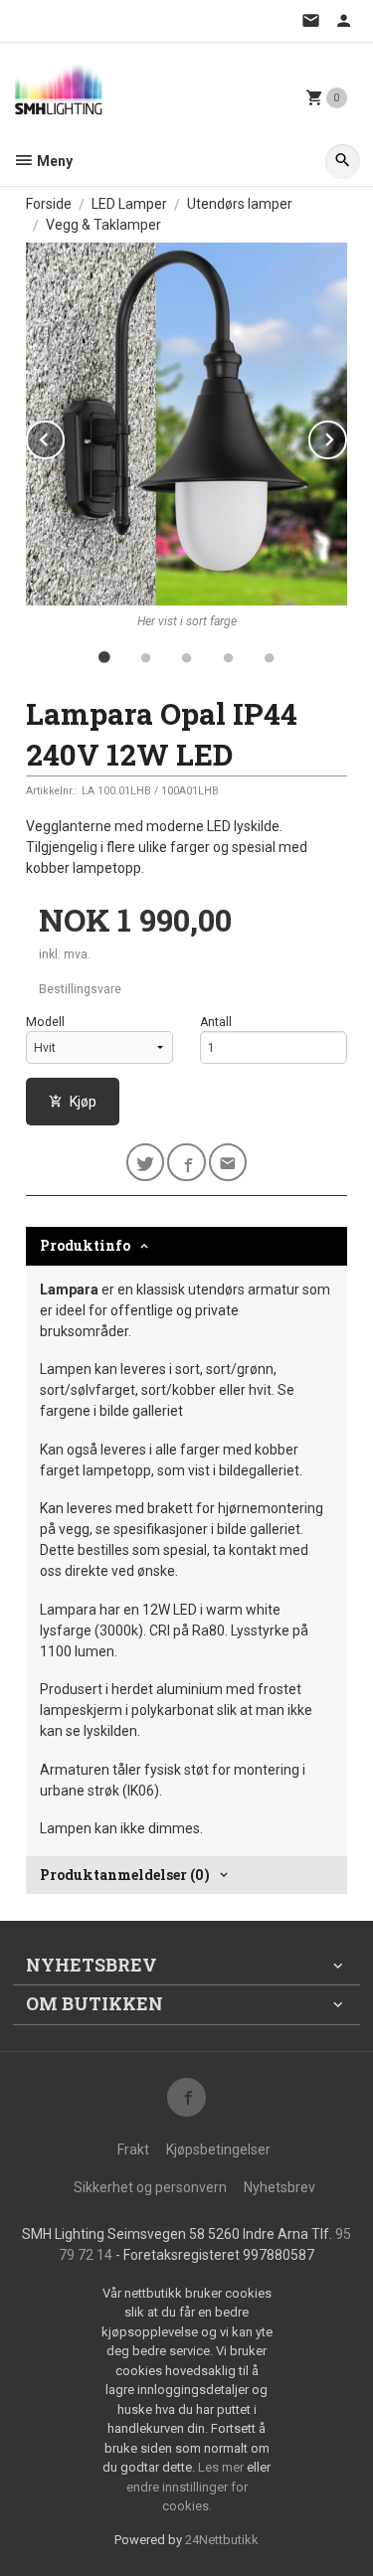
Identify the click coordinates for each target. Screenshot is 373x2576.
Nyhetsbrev (280, 2187)
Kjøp (83, 1102)
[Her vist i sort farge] (186, 425)
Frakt (133, 2149)
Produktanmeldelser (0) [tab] (125, 1875)
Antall (216, 1022)
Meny (53, 161)
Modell (45, 1022)
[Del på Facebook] (186, 1163)
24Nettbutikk (222, 2540)
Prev (64, 436)
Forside (49, 204)
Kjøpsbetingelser (218, 2149)
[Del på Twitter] (146, 1163)
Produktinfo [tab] (85, 1245)
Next (346, 436)
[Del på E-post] (228, 1163)
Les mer (222, 2467)
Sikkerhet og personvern (150, 2187)
